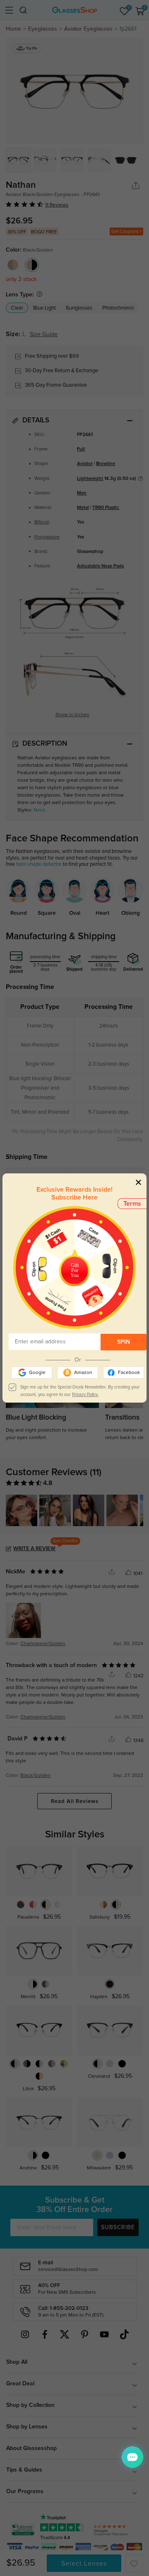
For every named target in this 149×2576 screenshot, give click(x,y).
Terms (132, 1204)
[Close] (138, 1182)
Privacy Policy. (85, 1395)
